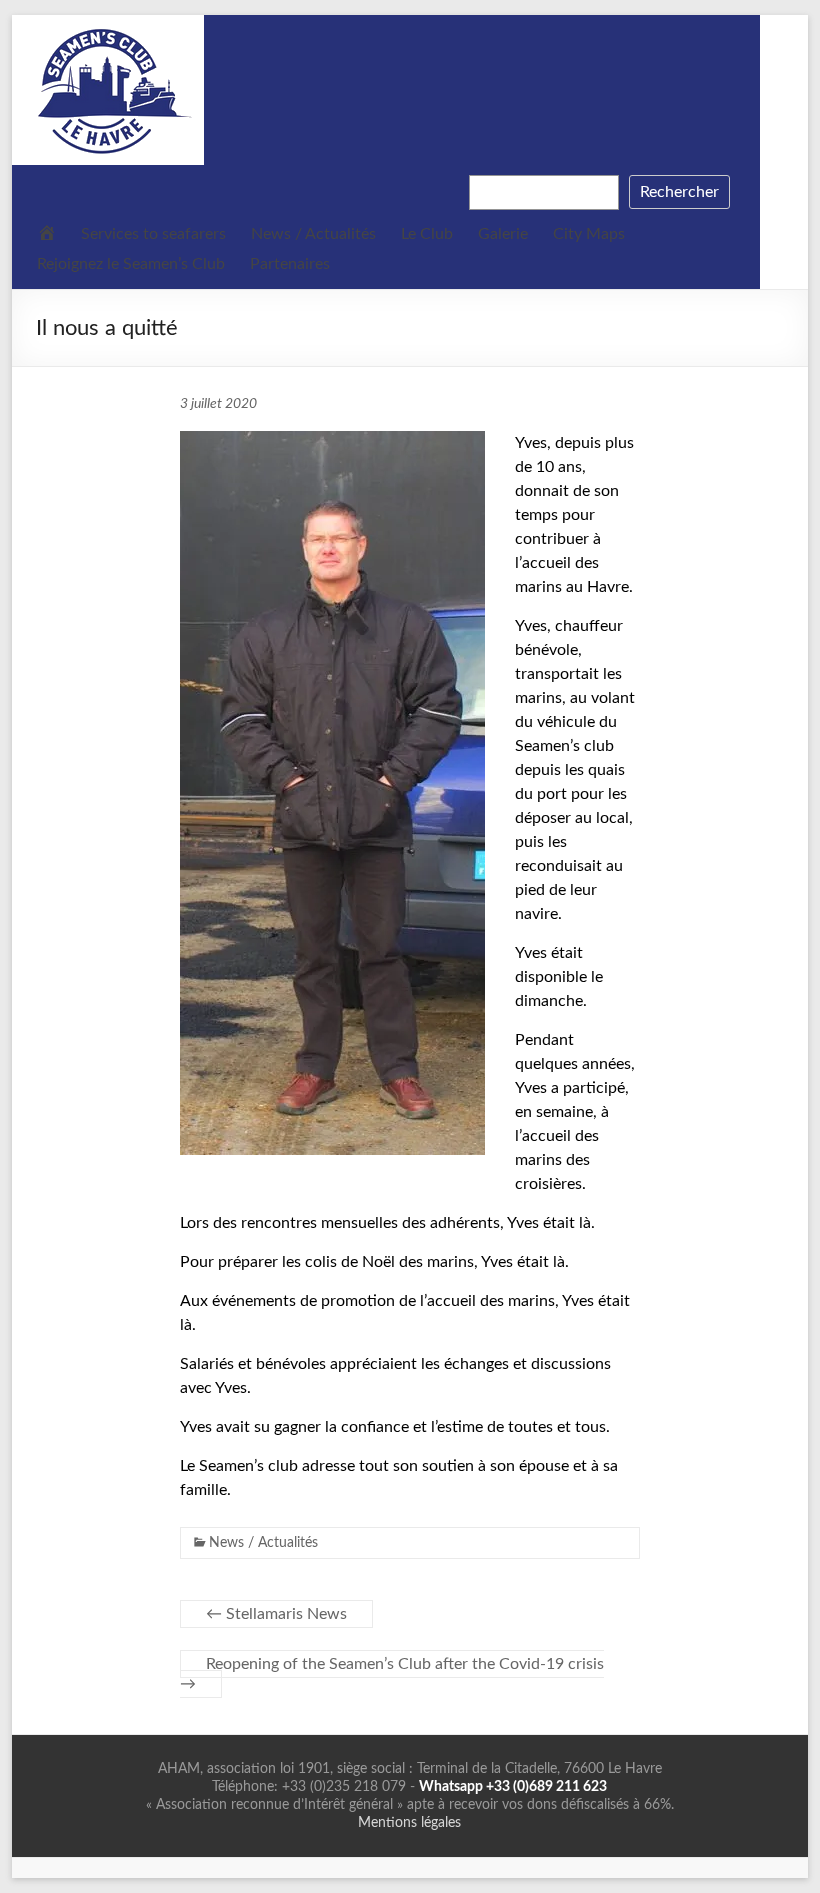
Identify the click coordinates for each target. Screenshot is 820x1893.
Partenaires (290, 264)
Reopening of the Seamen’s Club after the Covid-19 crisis (392, 1674)
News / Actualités (313, 234)
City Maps (589, 234)
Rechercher (679, 192)
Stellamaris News (276, 1614)
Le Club (427, 234)
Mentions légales (409, 1823)
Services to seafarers (153, 234)
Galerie (503, 234)
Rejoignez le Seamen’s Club (131, 264)
